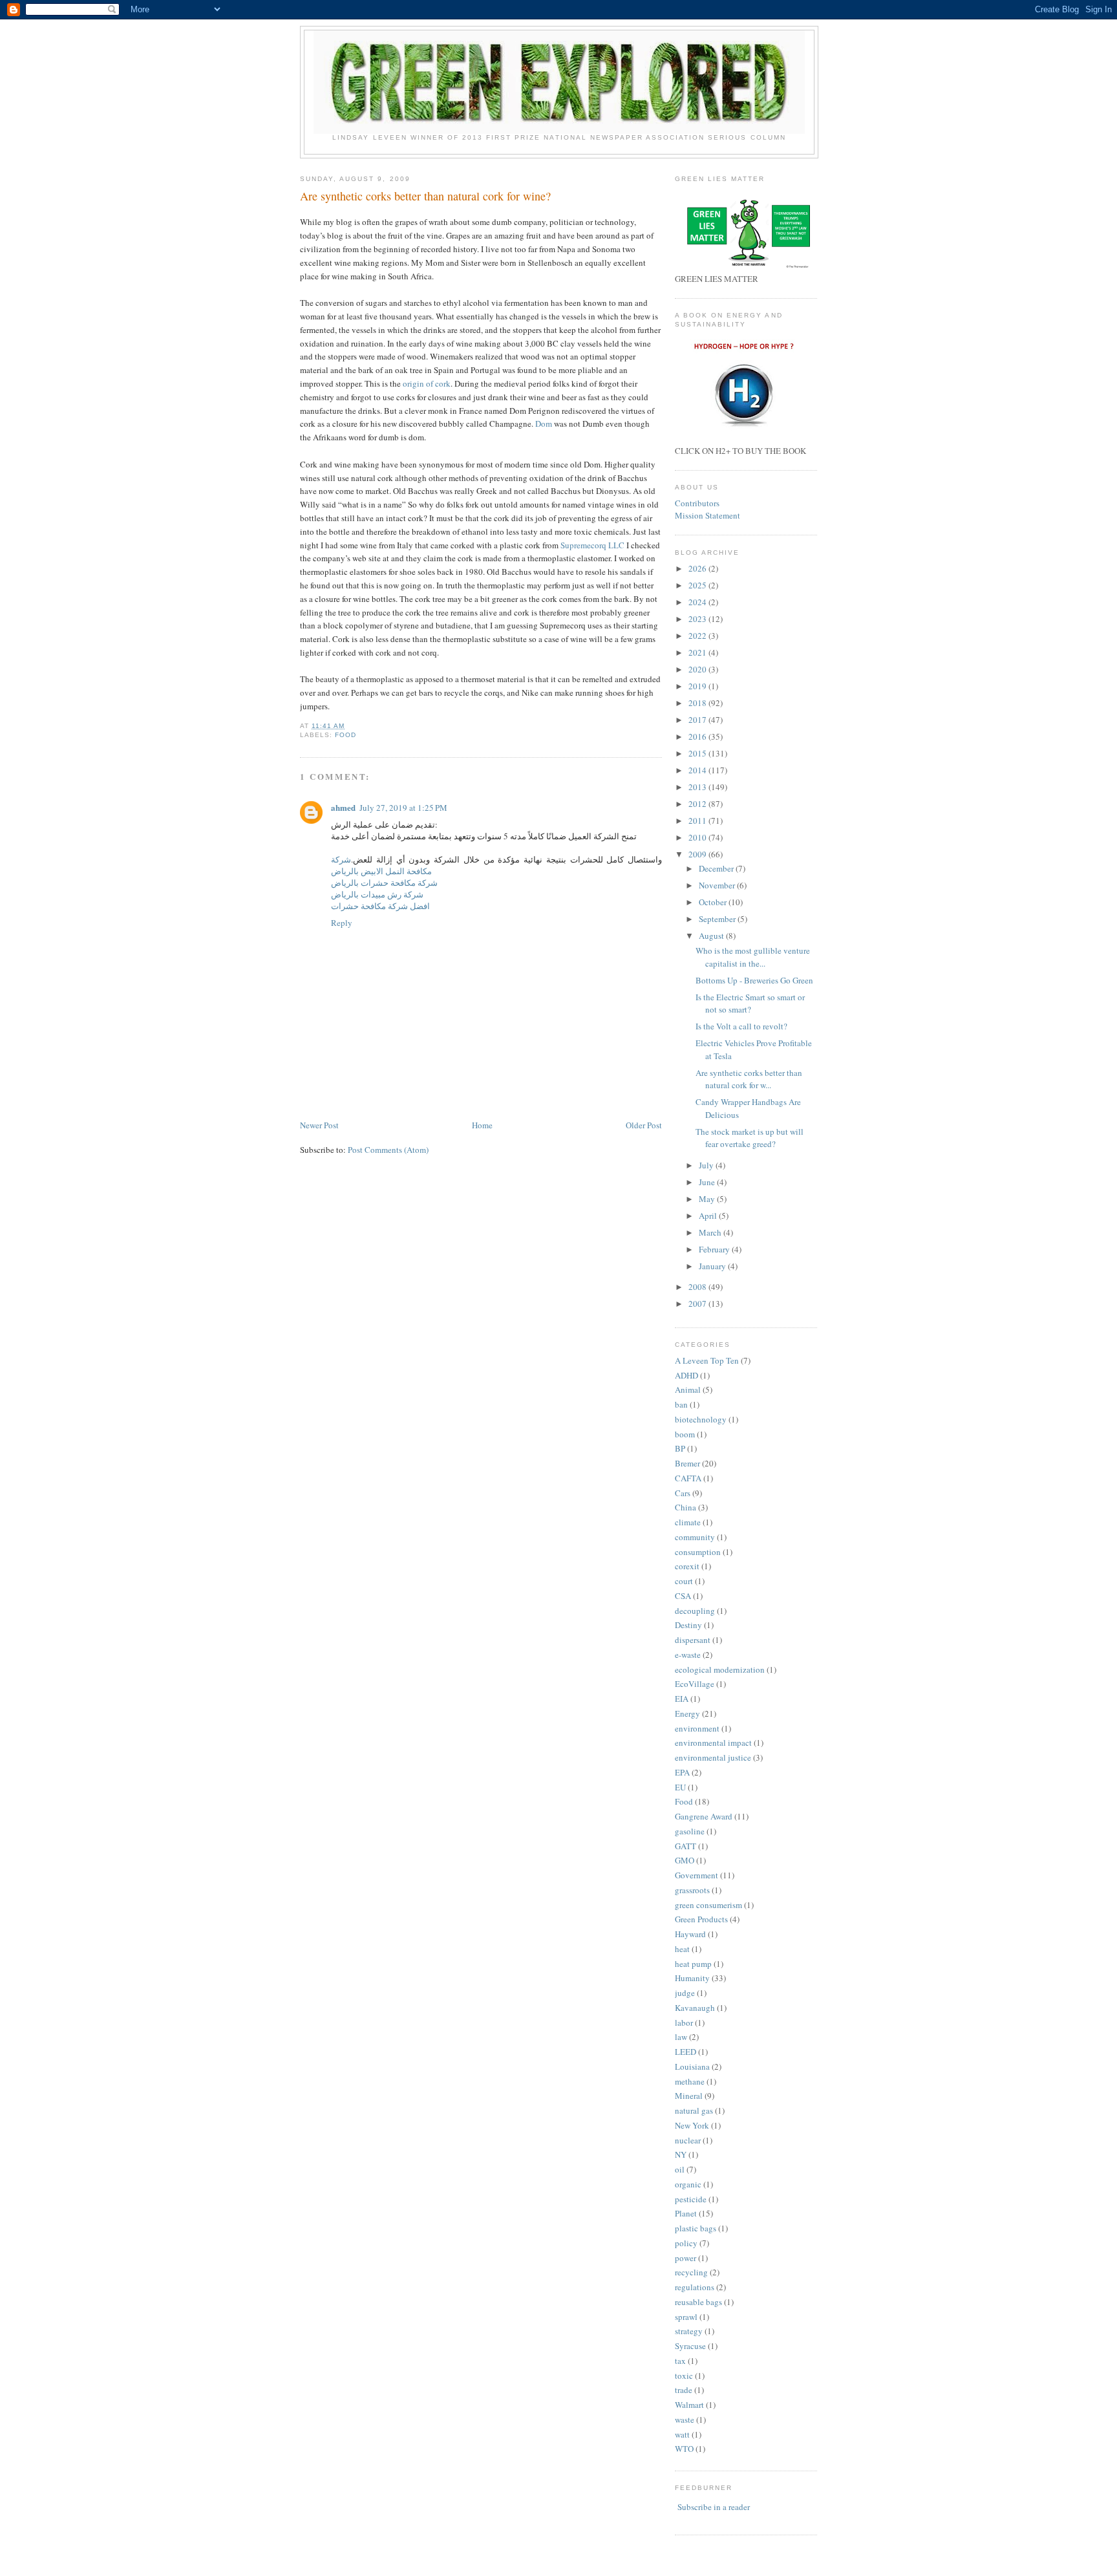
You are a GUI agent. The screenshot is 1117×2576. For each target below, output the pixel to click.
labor (684, 2023)
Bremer (687, 1463)
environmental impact (713, 1743)
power (686, 2258)
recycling (691, 2272)
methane (690, 2081)
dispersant (693, 1640)
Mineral (689, 2096)
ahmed (343, 807)
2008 (698, 1287)
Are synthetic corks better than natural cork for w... (749, 1079)
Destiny (688, 1625)
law (681, 2037)
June (708, 1182)
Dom (544, 424)
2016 (698, 736)
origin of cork (427, 383)
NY (681, 2154)
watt (682, 2434)
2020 (698, 669)
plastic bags (696, 2228)
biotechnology (701, 1419)
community (695, 1537)
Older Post (644, 1125)
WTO (684, 2449)
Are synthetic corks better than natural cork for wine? (425, 196)
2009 (698, 854)
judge (685, 1993)
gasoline (690, 1831)
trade (684, 2390)
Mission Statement (707, 515)
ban (681, 1404)
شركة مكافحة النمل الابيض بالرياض (381, 865)
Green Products (701, 1919)
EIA (682, 1699)
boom (685, 1434)
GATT (686, 1846)
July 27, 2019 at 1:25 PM (403, 808)
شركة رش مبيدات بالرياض (377, 894)
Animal (688, 1390)
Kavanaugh (695, 2008)
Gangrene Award (704, 1816)
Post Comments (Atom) (388, 1150)
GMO (685, 1860)
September (718, 919)
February (715, 1249)
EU (680, 1787)
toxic (684, 2376)
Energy (687, 1713)
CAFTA (688, 1478)
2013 (698, 787)
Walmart (689, 2405)
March (711, 1232)
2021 (698, 652)
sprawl (686, 2317)
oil (680, 2169)
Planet (686, 2213)
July (707, 1165)
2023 (698, 619)
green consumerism (708, 1905)
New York (692, 2125)
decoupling (695, 1611)
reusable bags (698, 2302)
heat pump (693, 1964)
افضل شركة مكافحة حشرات (380, 906)
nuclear (688, 2140)
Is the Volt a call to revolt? (741, 1026)
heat (682, 1949)
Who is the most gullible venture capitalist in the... (753, 957)
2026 (698, 568)
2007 (698, 1304)
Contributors (697, 503)
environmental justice (713, 1757)
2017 (698, 720)
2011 (698, 821)
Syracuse (690, 2346)
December (717, 868)
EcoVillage (695, 1684)
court (684, 1581)
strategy (689, 2331)
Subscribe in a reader (714, 2507)
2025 (698, 585)
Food (346, 735)
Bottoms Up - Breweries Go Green (754, 980)
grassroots (692, 1890)
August (712, 936)
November (718, 885)
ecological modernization (720, 1669)
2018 (698, 703)
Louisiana (692, 2066)
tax (680, 2361)
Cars (683, 1493)
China (686, 1507)
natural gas (694, 2110)
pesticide (691, 2199)
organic (688, 2184)
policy (686, 2243)
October (714, 902)
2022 (698, 636)
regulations (695, 2287)
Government (697, 1875)
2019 (698, 686)
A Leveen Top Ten (707, 1360)
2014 (698, 770)
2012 (698, 804)
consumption (698, 1552)
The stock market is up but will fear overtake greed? (750, 1138)
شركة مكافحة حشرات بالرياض (384, 883)
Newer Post (319, 1125)
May (708, 1199)
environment (697, 1728)
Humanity (692, 1978)
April (709, 1216)
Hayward (690, 1934)
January (713, 1266)
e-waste (688, 1655)
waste (685, 2420)
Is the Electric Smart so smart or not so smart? (750, 1004)
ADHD (686, 1375)
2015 (698, 753)
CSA (683, 1596)
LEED (686, 2052)
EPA (682, 1772)
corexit (687, 1566)
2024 (698, 602)
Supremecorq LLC (593, 545)
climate (688, 1522)
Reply (342, 923)
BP (680, 1448)
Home (482, 1125)
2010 (698, 837)
